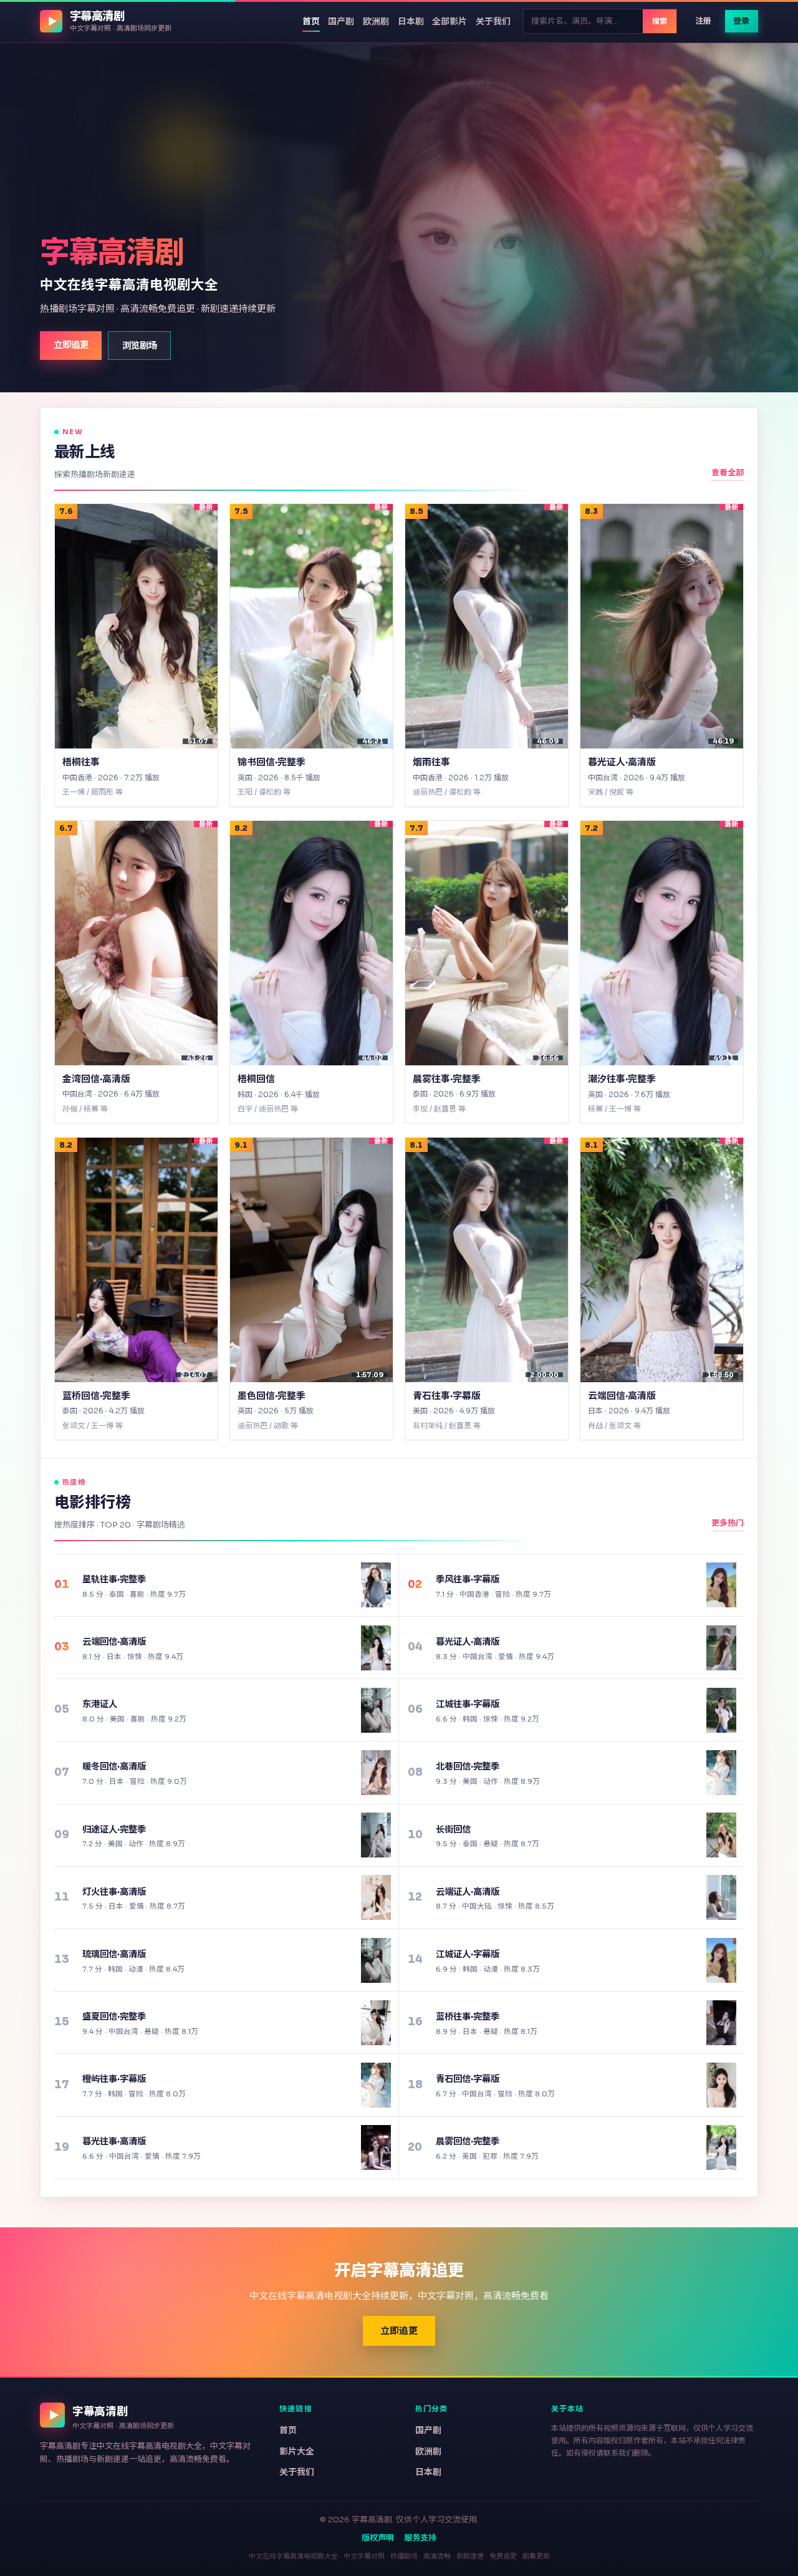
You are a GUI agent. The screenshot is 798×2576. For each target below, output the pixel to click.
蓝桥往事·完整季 (468, 2017)
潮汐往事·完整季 (622, 1078)
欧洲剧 (376, 21)
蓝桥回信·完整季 (96, 1395)
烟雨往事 (431, 761)
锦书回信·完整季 (272, 761)
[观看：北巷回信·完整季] (721, 1773)
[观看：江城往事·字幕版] (721, 1710)
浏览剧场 (140, 345)
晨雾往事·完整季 (447, 1078)
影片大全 (297, 2451)
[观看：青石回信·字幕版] (721, 2085)
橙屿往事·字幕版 (114, 2079)
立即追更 (71, 345)
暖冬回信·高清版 (114, 1766)
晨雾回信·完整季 (468, 2141)
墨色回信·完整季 (272, 1395)
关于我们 (493, 21)
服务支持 (420, 2538)
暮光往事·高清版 (114, 2141)
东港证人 (100, 1704)
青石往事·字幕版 (447, 1395)
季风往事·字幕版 (468, 1579)
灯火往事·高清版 (114, 1892)
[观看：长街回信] (721, 1835)
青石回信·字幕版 (468, 2079)
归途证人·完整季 (114, 1829)
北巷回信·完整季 (468, 1766)
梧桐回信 (256, 1078)
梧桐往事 (81, 761)
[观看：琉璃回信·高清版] (376, 1960)
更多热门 (728, 1523)
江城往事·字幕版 (468, 1704)
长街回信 (453, 1829)
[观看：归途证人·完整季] (376, 1835)
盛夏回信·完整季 (114, 2017)
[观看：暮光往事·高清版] (376, 2147)
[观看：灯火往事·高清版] (376, 1897)
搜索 (660, 21)
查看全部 (728, 472)
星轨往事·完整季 (114, 1579)
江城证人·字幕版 (468, 1954)
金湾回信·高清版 (96, 1078)
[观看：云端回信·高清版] (376, 1648)
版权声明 (378, 2538)
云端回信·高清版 (622, 1395)
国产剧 (341, 21)
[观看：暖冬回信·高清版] (376, 1773)
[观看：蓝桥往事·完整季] (721, 2023)
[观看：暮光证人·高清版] (721, 1648)
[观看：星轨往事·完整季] (376, 1585)
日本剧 (411, 21)
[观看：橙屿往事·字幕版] (376, 2085)
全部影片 (449, 21)
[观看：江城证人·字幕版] (721, 1960)
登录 (741, 21)
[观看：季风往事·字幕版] (721, 1585)
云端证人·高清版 (468, 1892)
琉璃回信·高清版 (114, 1954)
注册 (703, 21)
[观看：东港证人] (376, 1710)
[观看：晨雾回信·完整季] (721, 2147)
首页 (311, 21)
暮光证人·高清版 (622, 761)
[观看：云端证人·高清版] (721, 1897)
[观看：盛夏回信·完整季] (376, 2023)
